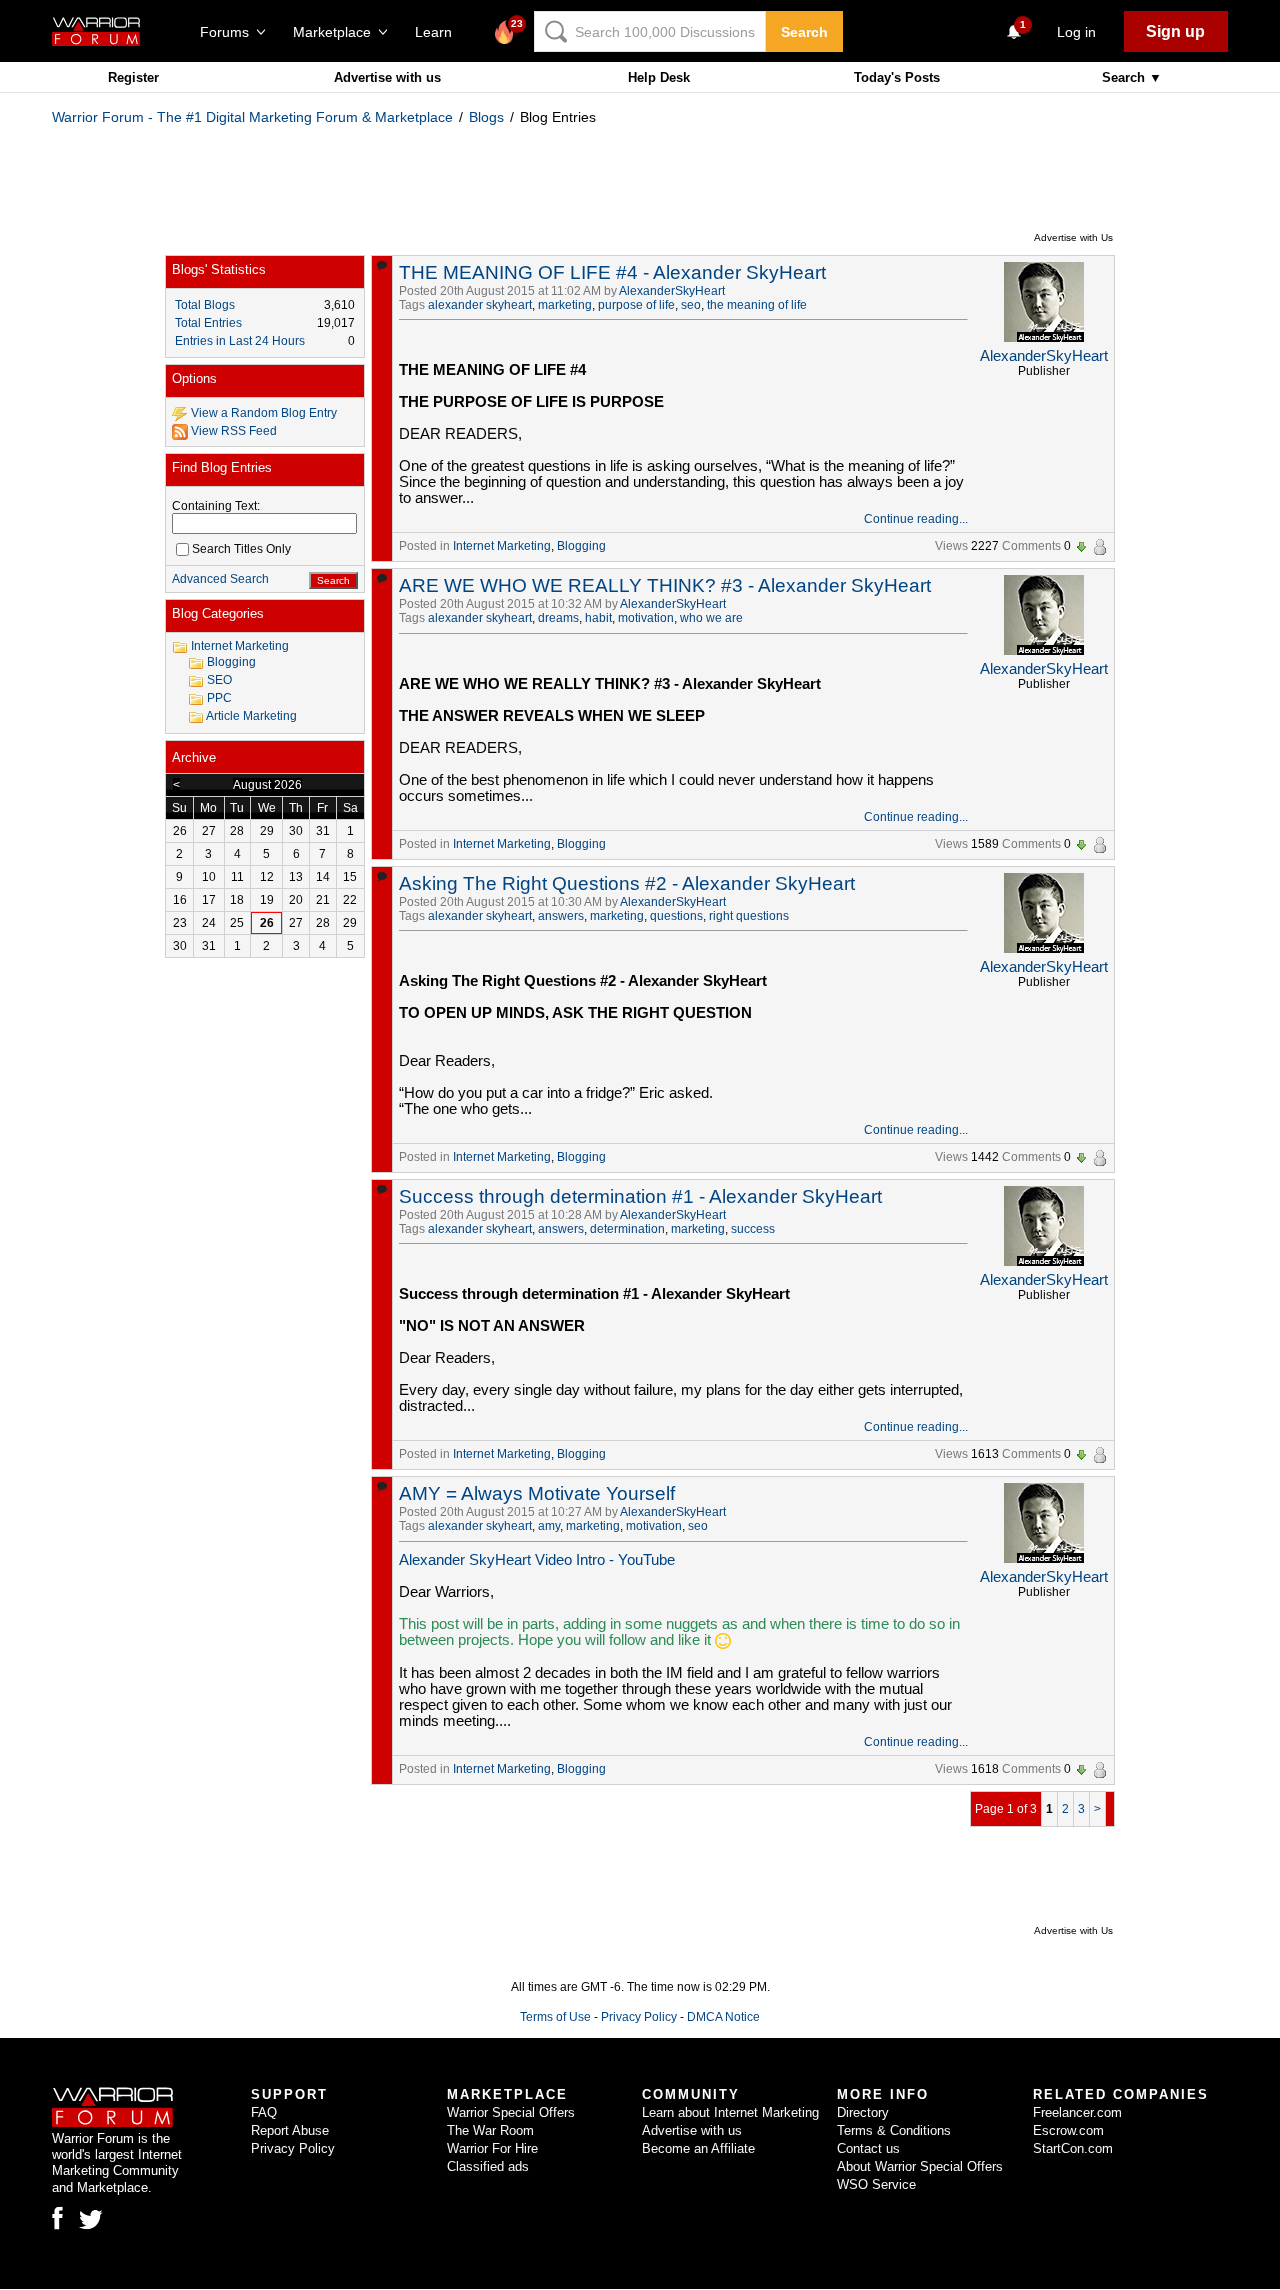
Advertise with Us (1073, 237)
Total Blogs (205, 305)
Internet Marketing (502, 546)
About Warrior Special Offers (920, 2166)
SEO (219, 680)
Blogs (486, 117)
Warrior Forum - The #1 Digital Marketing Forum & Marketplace (252, 117)
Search (804, 32)
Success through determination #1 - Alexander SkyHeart (640, 1196)
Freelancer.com (1077, 2112)
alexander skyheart (480, 305)
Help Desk (659, 77)
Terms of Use (555, 2017)
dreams (558, 618)
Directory (863, 2112)
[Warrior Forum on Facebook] (57, 2218)
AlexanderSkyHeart (672, 291)
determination (627, 1229)
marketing (565, 305)
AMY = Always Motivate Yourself (537, 1493)
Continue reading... (916, 519)
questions (676, 916)
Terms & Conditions (894, 2130)
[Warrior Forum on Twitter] (91, 2220)
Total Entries (208, 323)
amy (549, 1526)
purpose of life (636, 305)
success (753, 1229)
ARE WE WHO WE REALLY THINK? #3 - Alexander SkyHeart (665, 585)
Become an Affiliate (698, 2148)
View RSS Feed (234, 431)
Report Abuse (290, 2130)
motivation (646, 618)
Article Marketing (251, 716)
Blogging (581, 546)
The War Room (490, 2130)
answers (561, 916)
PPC (219, 698)
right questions (749, 916)
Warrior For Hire (492, 2148)
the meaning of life (757, 305)
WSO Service (876, 2184)
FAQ (264, 2112)
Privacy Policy (639, 2017)
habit (598, 618)
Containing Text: (216, 506)
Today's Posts (897, 77)
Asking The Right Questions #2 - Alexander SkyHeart (627, 883)
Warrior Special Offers (511, 2112)
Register (133, 77)
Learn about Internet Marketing (730, 2112)
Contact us (868, 2148)
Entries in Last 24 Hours (240, 341)
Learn (439, 32)
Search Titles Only (241, 549)
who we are (711, 618)
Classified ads (488, 2166)
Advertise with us (387, 77)
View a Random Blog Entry (264, 413)
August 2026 (267, 785)
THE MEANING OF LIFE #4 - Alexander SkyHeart (612, 272)
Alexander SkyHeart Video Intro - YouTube (537, 1560)
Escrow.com (1068, 2130)
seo (691, 305)
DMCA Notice (723, 2017)
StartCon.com (1073, 2148)
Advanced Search (220, 579)
